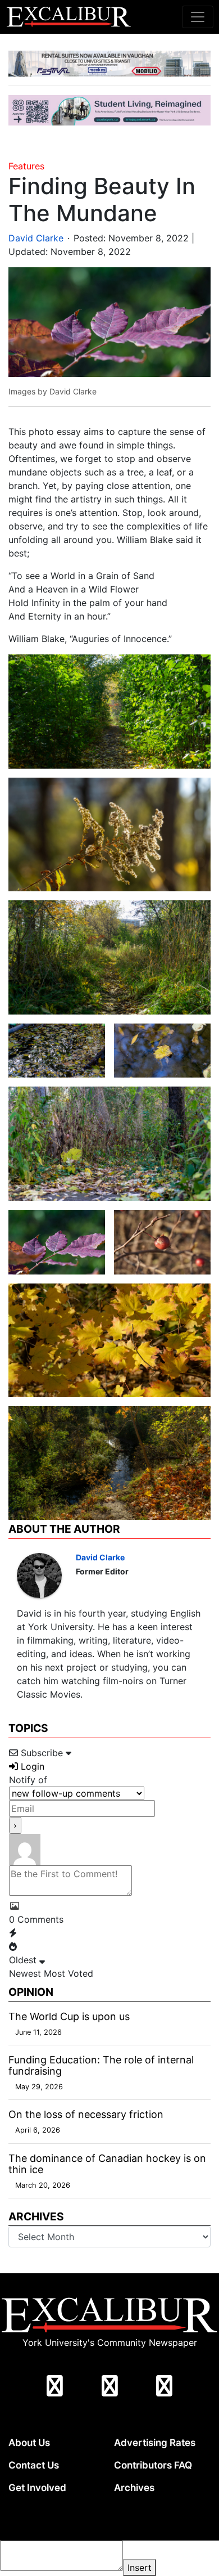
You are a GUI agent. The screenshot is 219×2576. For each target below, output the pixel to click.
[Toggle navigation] (198, 17)
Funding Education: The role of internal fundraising (101, 2065)
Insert (140, 2568)
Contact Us (34, 2465)
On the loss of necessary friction (86, 2114)
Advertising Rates (155, 2443)
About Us (29, 2443)
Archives (134, 2488)
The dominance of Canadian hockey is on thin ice (107, 2164)
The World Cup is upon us (69, 2016)
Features (26, 166)
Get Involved (37, 2488)
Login (31, 1766)
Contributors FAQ (153, 2465)
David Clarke (36, 238)
